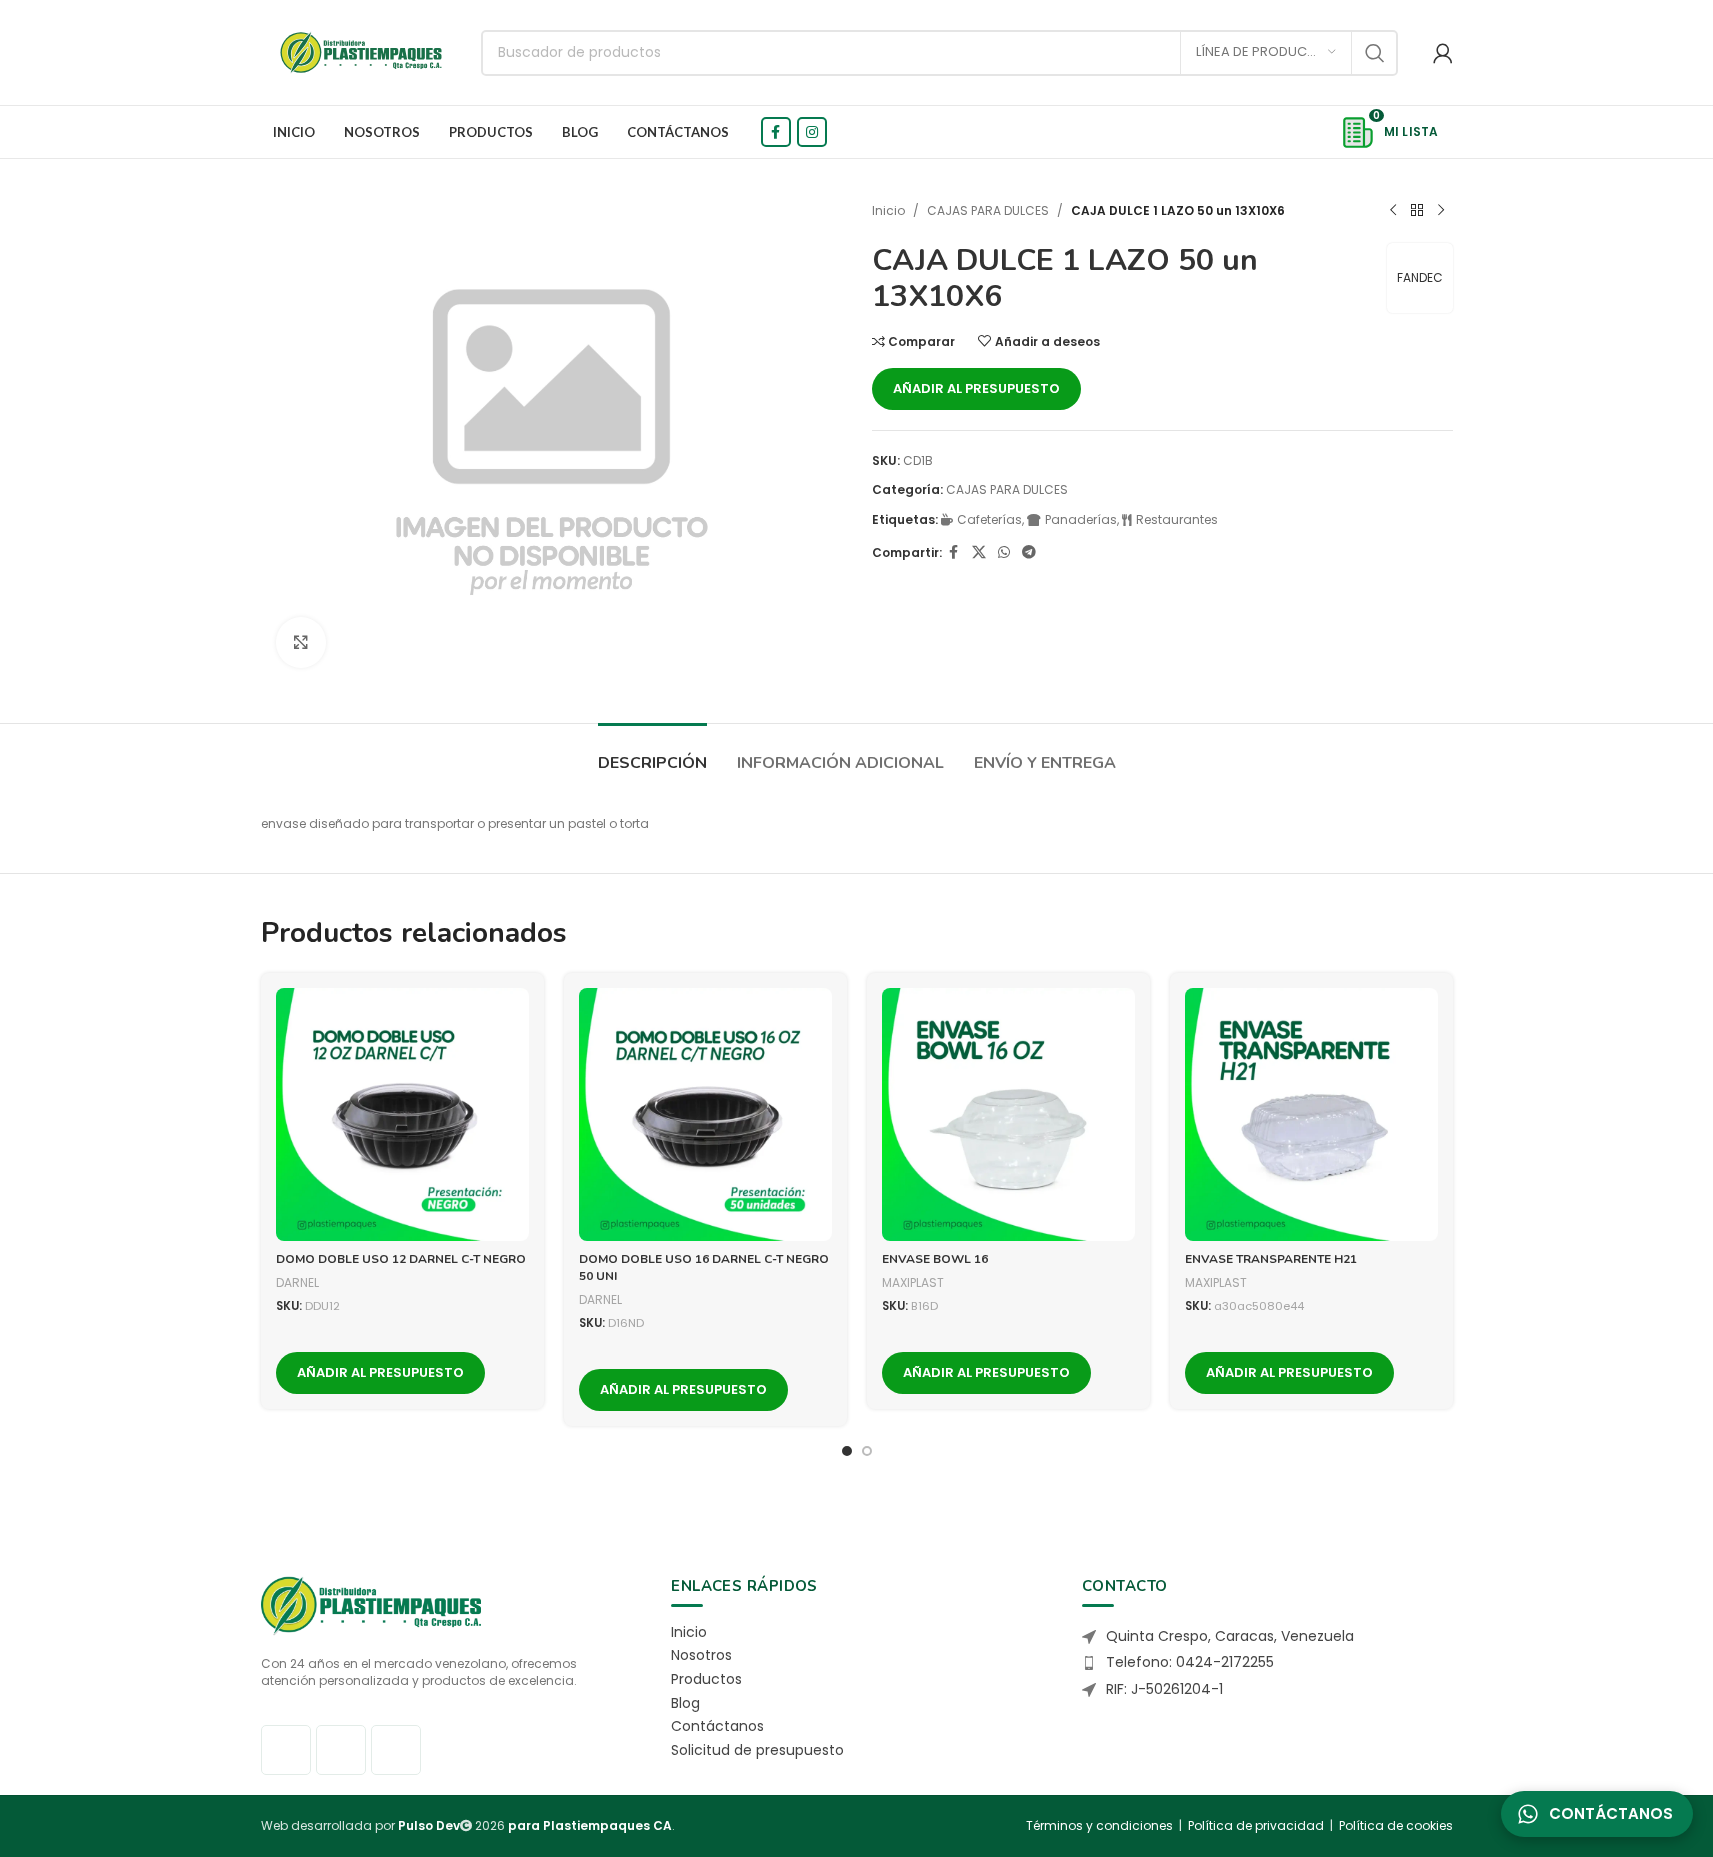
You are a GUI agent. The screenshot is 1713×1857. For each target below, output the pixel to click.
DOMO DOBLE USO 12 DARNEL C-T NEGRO (401, 1259)
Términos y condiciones (1099, 1825)
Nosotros (701, 1655)
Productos (706, 1679)
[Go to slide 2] (867, 1451)
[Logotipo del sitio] (361, 51)
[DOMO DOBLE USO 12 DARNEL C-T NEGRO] (402, 1114)
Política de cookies (1396, 1825)
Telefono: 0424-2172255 (1190, 1662)
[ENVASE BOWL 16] (1008, 1114)
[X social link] (979, 552)
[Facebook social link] (776, 132)
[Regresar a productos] (1417, 211)
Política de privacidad (1256, 1825)
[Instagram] (341, 1750)
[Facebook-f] (286, 1750)
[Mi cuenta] (1443, 53)
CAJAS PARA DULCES (988, 210)
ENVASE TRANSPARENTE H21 (1271, 1259)
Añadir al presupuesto (976, 388)
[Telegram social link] (1029, 552)
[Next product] (1441, 211)
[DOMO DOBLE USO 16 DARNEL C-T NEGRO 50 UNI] (705, 1114)
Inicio (888, 210)
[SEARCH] (1375, 53)
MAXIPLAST (913, 1282)
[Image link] (371, 1604)
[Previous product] (1393, 211)
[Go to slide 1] (847, 1451)
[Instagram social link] (812, 132)
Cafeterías (989, 519)
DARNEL (297, 1282)
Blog (685, 1703)
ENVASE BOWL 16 (935, 1259)
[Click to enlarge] (301, 642)
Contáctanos (717, 1726)
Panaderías (1081, 519)
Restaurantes (1177, 519)
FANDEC (1420, 277)
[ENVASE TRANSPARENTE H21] (1311, 1114)
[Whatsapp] (396, 1750)
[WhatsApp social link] (1004, 552)
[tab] (652, 753)
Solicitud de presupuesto (757, 1750)
